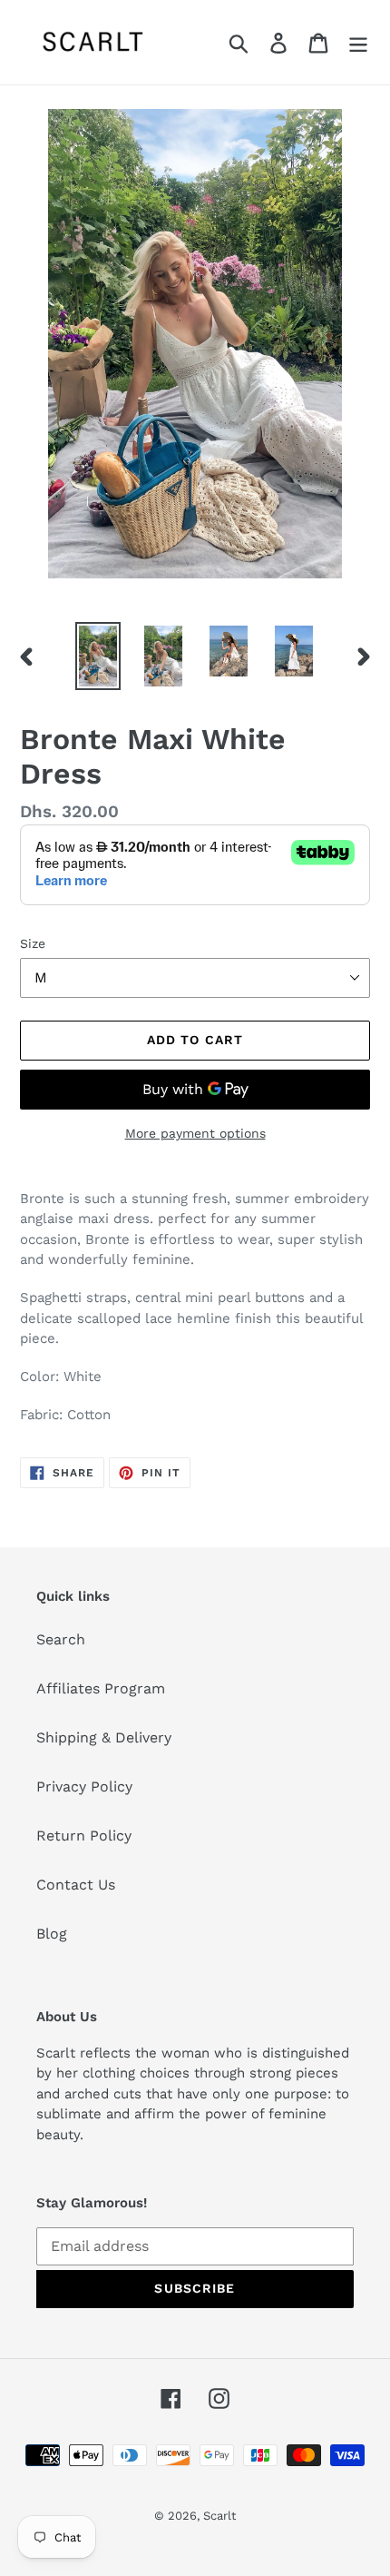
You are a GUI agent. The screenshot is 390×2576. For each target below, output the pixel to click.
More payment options (195, 1133)
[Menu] (358, 42)
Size (33, 943)
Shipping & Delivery (104, 1737)
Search (61, 1639)
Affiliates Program (101, 1688)
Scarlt (219, 2516)
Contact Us (76, 1885)
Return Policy (84, 1836)
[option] (98, 656)
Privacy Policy (84, 1786)
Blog (52, 1934)
